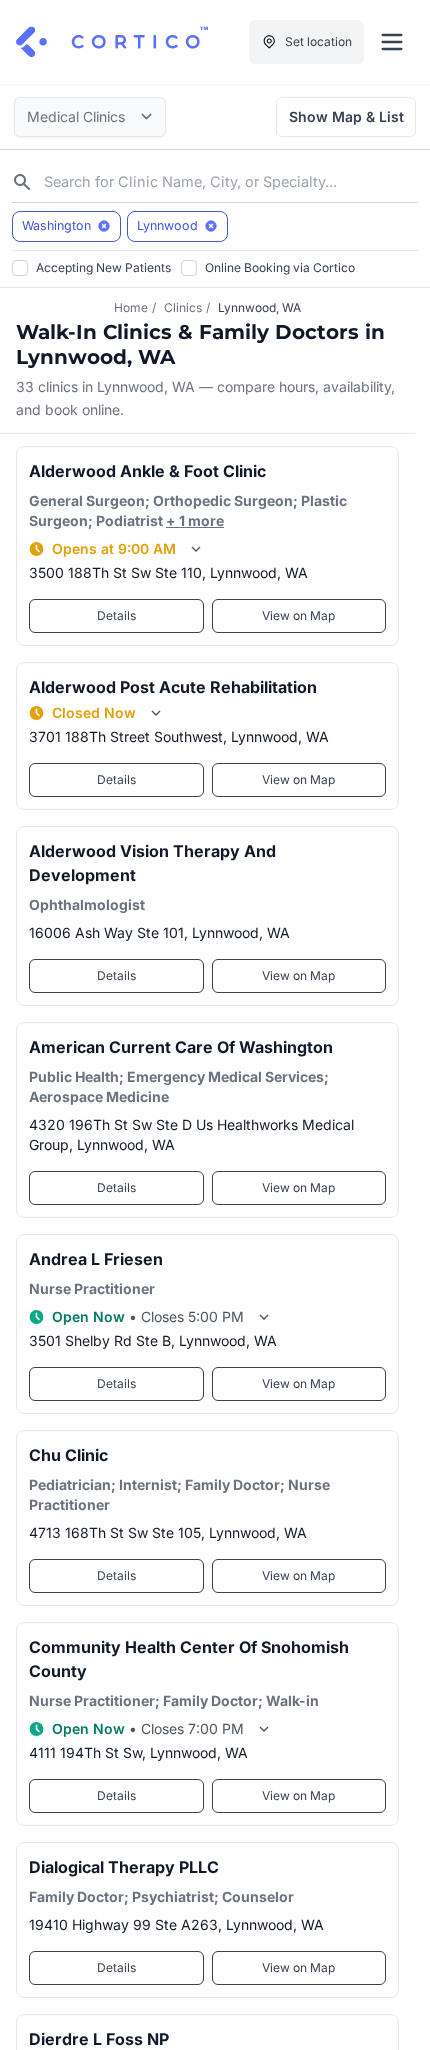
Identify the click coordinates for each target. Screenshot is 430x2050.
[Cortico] (112, 42)
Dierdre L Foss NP (99, 2039)
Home (131, 307)
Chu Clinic (68, 1455)
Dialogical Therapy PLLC (124, 1867)
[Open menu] (392, 42)
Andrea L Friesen (96, 1259)
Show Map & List (346, 116)
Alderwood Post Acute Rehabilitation (173, 687)
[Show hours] (196, 549)
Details (116, 615)
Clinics (183, 307)
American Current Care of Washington (181, 1047)
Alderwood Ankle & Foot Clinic (147, 471)
